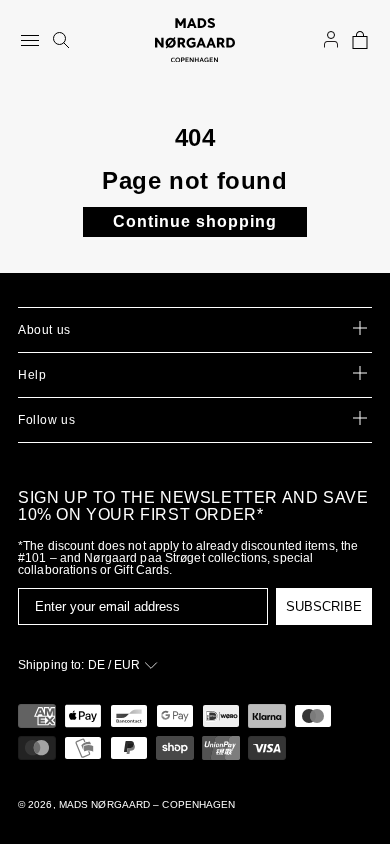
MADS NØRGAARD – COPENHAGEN (147, 804)
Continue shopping (195, 221)
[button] (360, 40)
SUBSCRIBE (324, 606)
